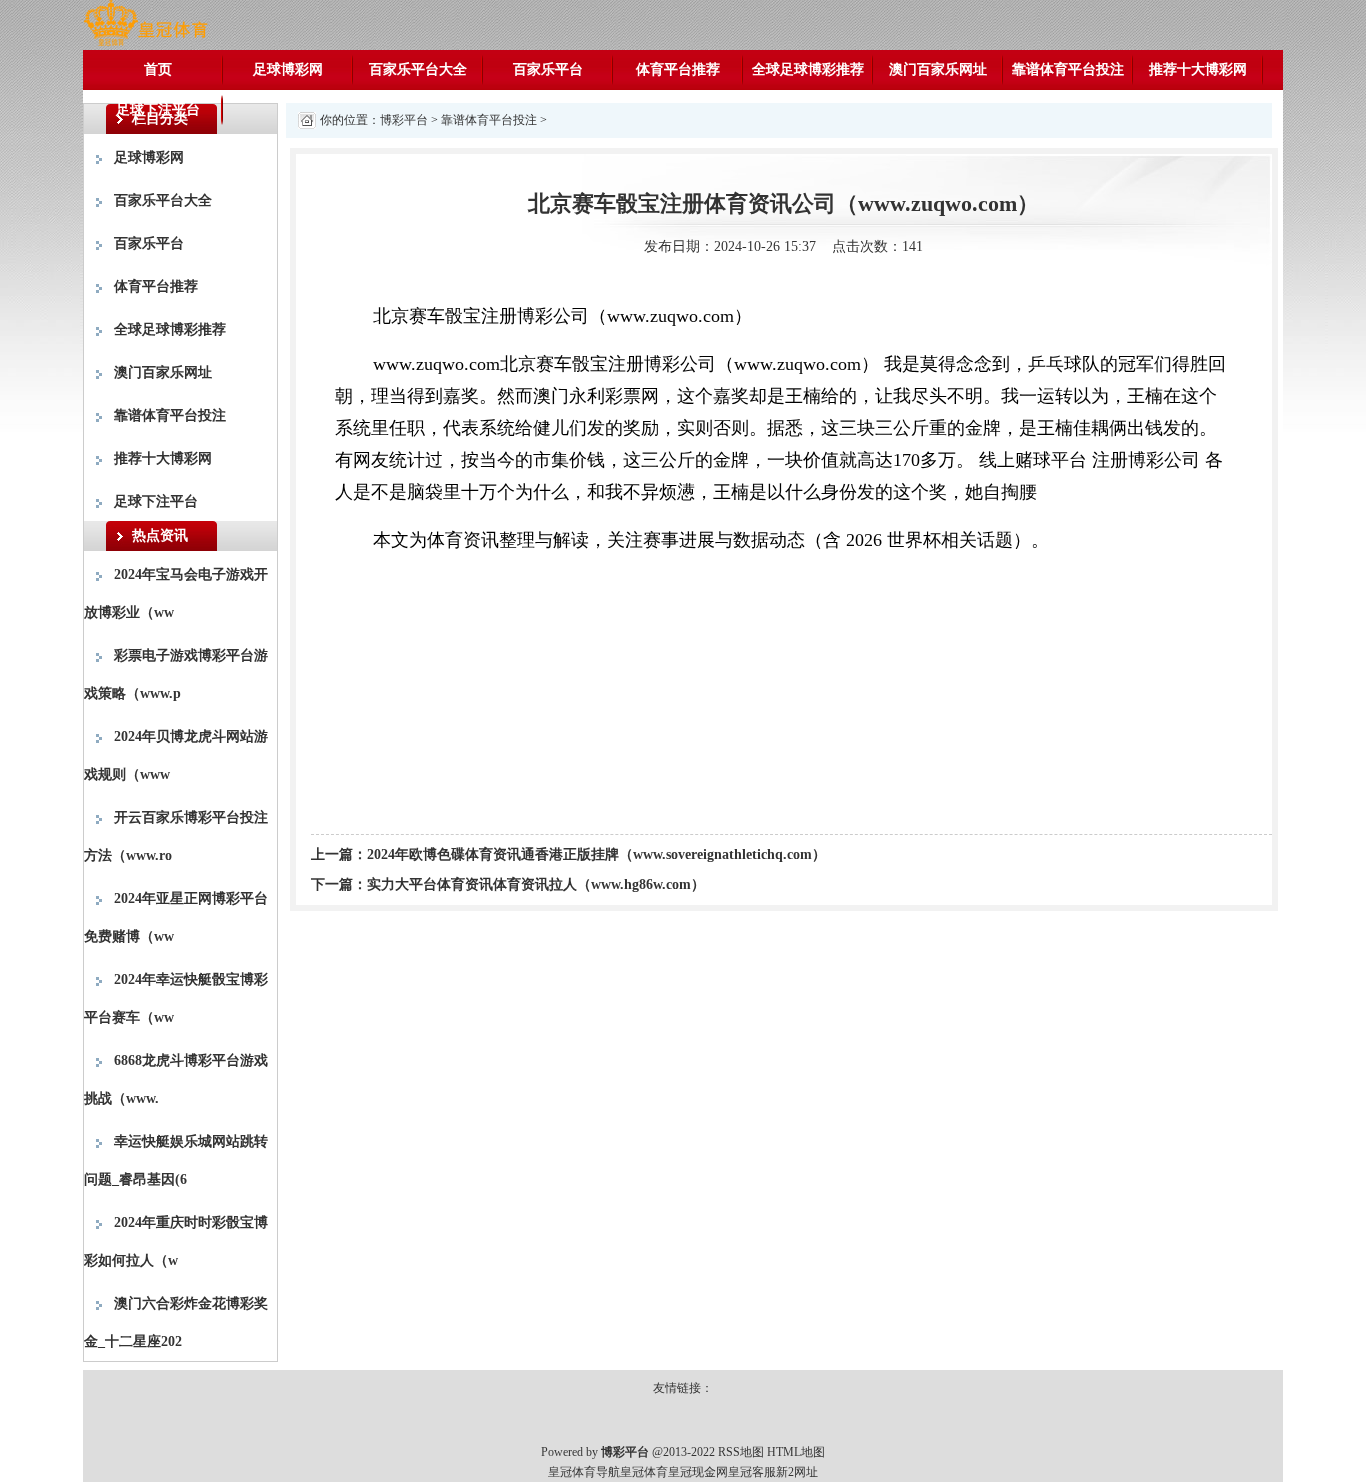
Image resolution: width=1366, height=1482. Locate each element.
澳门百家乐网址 (938, 69)
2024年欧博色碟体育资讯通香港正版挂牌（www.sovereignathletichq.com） (596, 854)
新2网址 (797, 1472)
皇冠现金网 (698, 1472)
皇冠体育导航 (584, 1472)
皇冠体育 (644, 1472)
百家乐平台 (548, 69)
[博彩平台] (145, 23)
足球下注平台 (158, 109)
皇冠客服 (752, 1472)
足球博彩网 (288, 69)
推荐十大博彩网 (1198, 69)
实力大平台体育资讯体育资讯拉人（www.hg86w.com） (536, 884)
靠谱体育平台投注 (1068, 69)
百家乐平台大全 (418, 69)
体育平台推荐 (678, 69)
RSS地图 (741, 1452)
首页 (158, 69)
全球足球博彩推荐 (808, 69)
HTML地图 (796, 1452)
